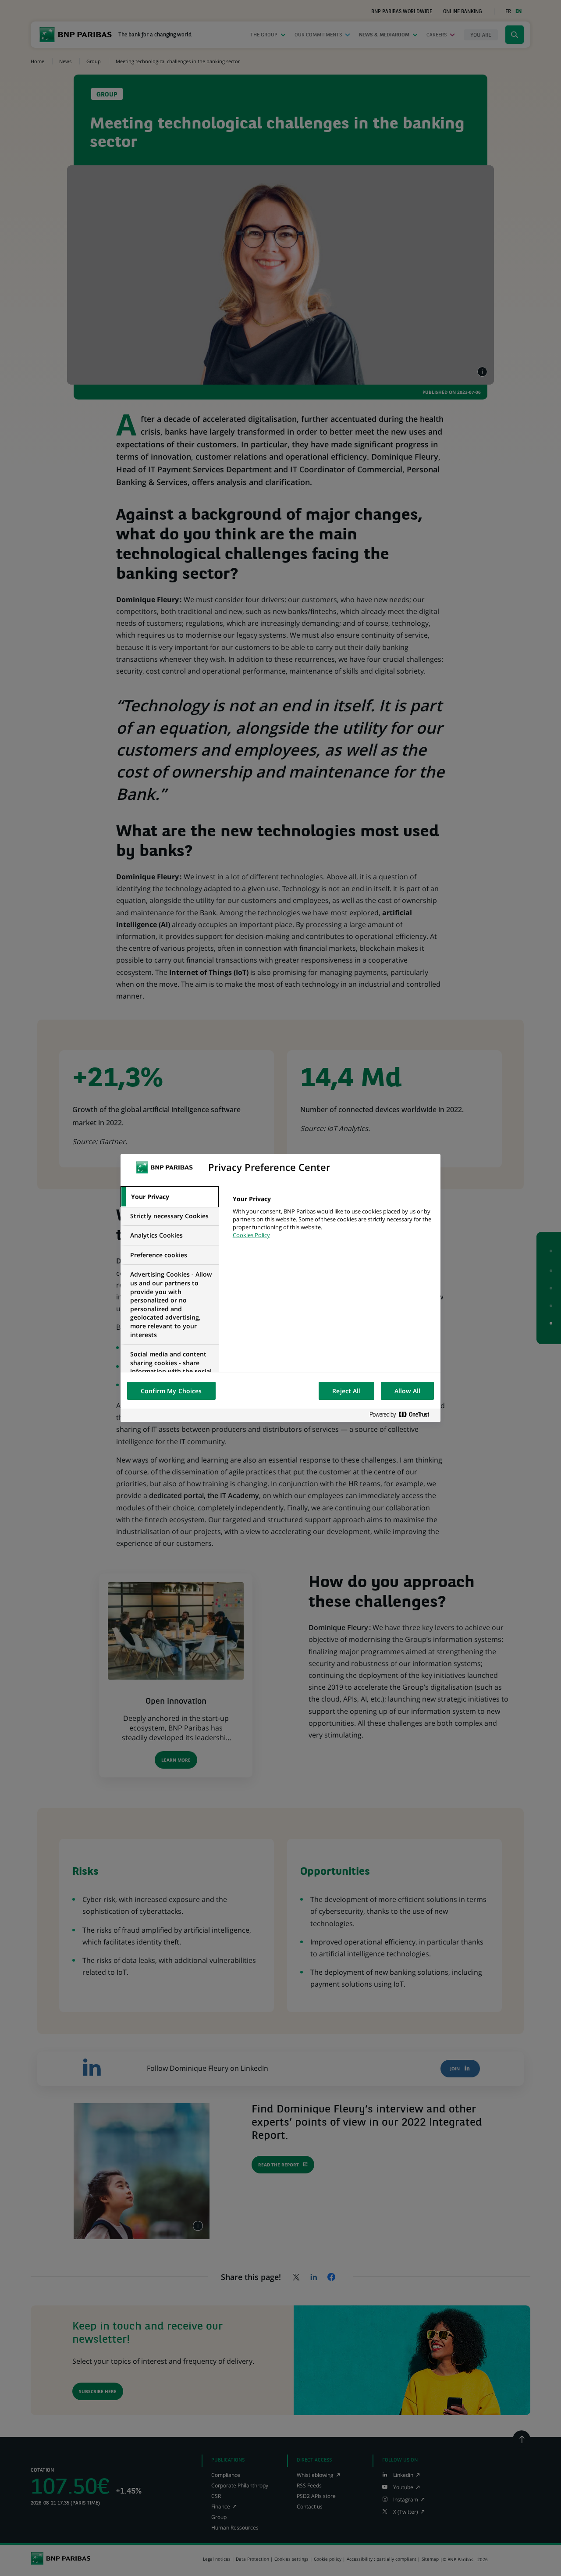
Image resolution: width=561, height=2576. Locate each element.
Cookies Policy (251, 1235)
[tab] (170, 1197)
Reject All (346, 1391)
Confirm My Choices (171, 1391)
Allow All (407, 1391)
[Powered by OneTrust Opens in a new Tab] (403, 1415)
